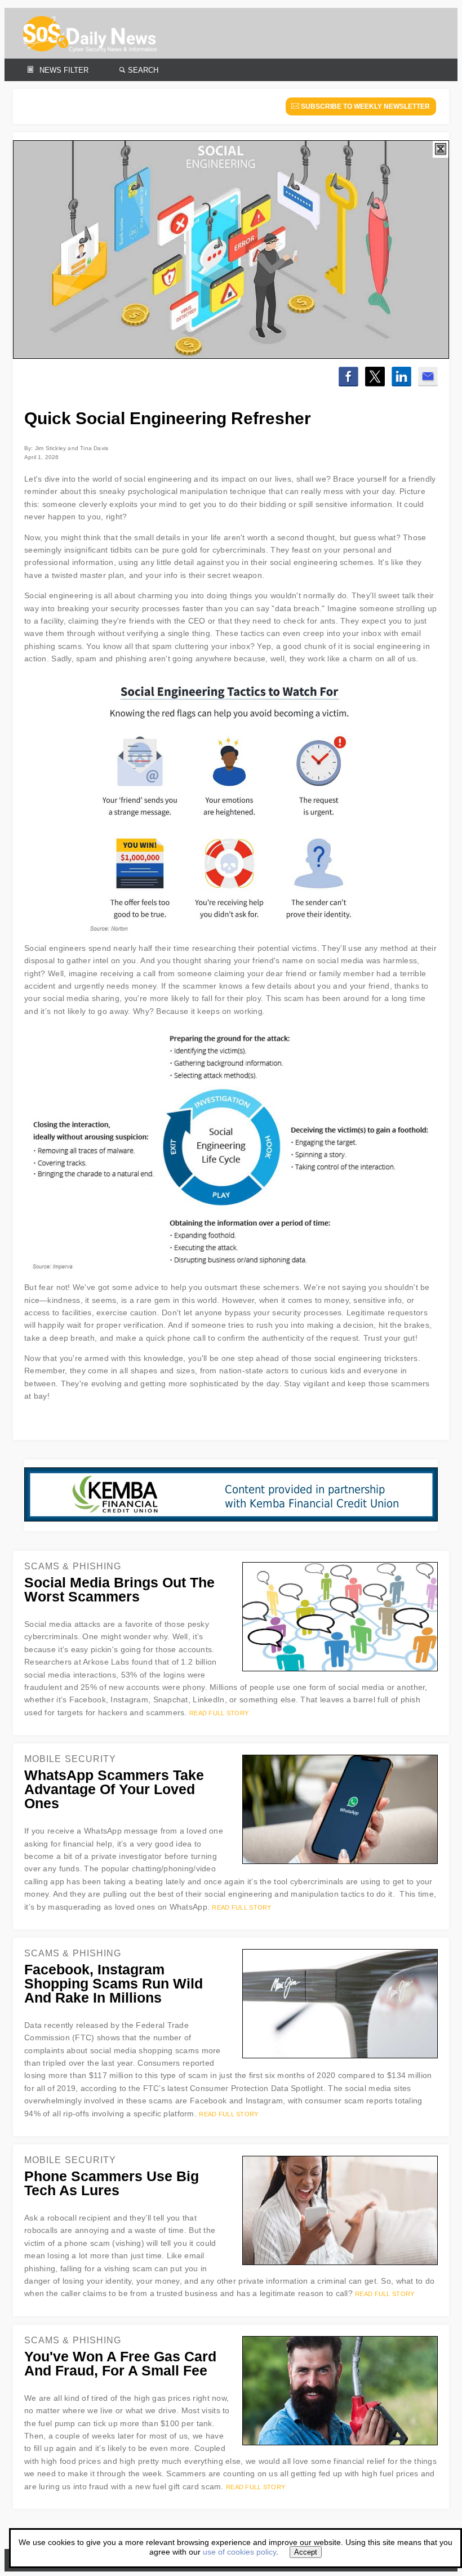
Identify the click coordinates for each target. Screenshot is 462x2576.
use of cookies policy (239, 2552)
